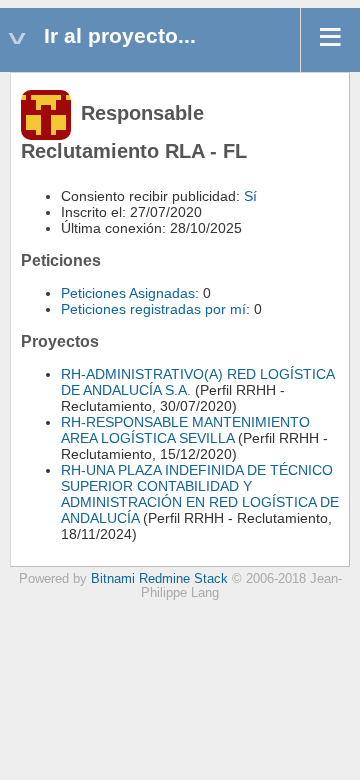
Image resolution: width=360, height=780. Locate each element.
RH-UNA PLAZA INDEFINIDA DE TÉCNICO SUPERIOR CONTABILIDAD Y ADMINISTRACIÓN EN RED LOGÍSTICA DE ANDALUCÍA (200, 494)
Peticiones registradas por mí (153, 309)
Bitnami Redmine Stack (159, 579)
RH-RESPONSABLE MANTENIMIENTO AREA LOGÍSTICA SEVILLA (185, 430)
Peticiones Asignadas (128, 293)
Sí (250, 196)
